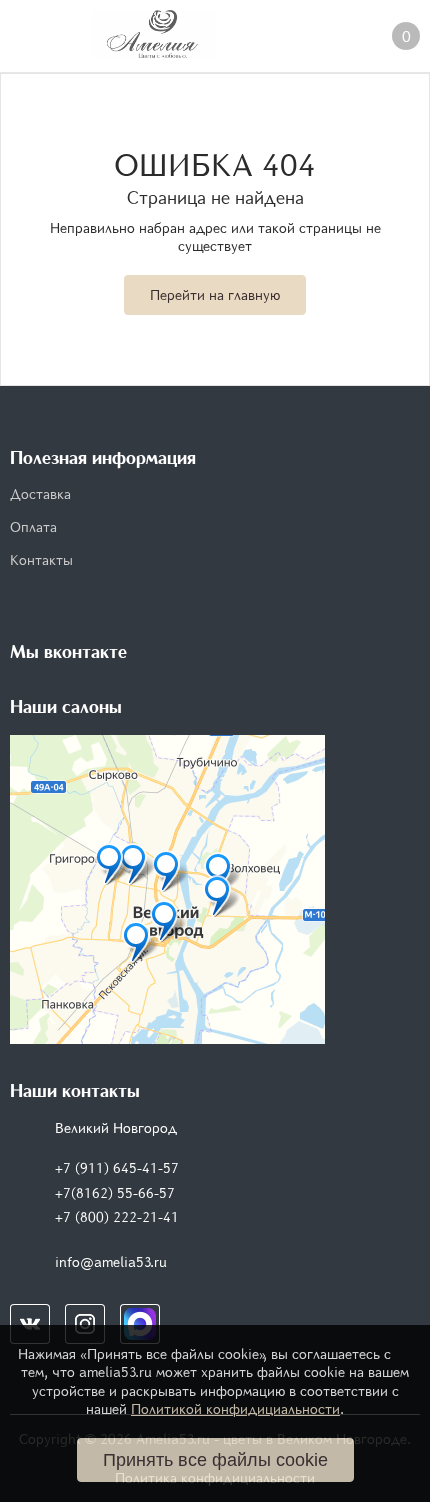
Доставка (40, 493)
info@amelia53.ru (111, 1261)
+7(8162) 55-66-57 (115, 1192)
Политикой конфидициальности (235, 1408)
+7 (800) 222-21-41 (117, 1216)
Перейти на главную (215, 294)
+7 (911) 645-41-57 (117, 1167)
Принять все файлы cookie (215, 1460)
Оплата (33, 526)
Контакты (41, 559)
